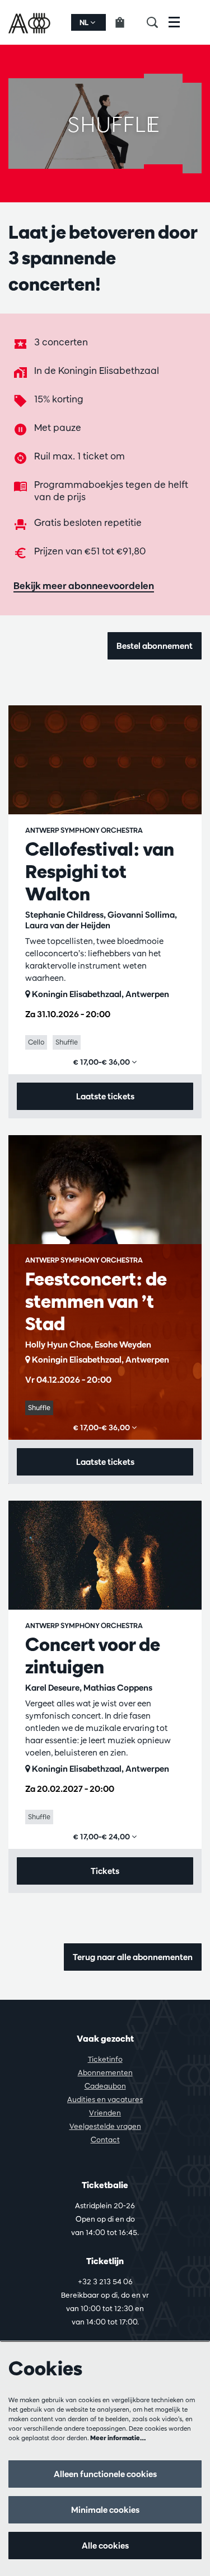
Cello (36, 1042)
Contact (105, 2139)
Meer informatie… (118, 2438)
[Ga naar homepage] (31, 22)
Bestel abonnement (155, 646)
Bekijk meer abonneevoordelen (84, 585)
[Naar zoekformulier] (158, 22)
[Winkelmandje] (126, 22)
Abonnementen (105, 2072)
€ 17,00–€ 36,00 (102, 1062)
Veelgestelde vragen (105, 2126)
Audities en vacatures (105, 2099)
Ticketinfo (105, 2059)
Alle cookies (105, 2546)
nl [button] (85, 22)
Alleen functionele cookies (105, 2474)
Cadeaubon (105, 2086)
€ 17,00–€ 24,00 (102, 1837)
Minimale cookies (105, 2510)
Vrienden (105, 2113)
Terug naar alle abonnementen (133, 1957)
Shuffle (67, 1042)
